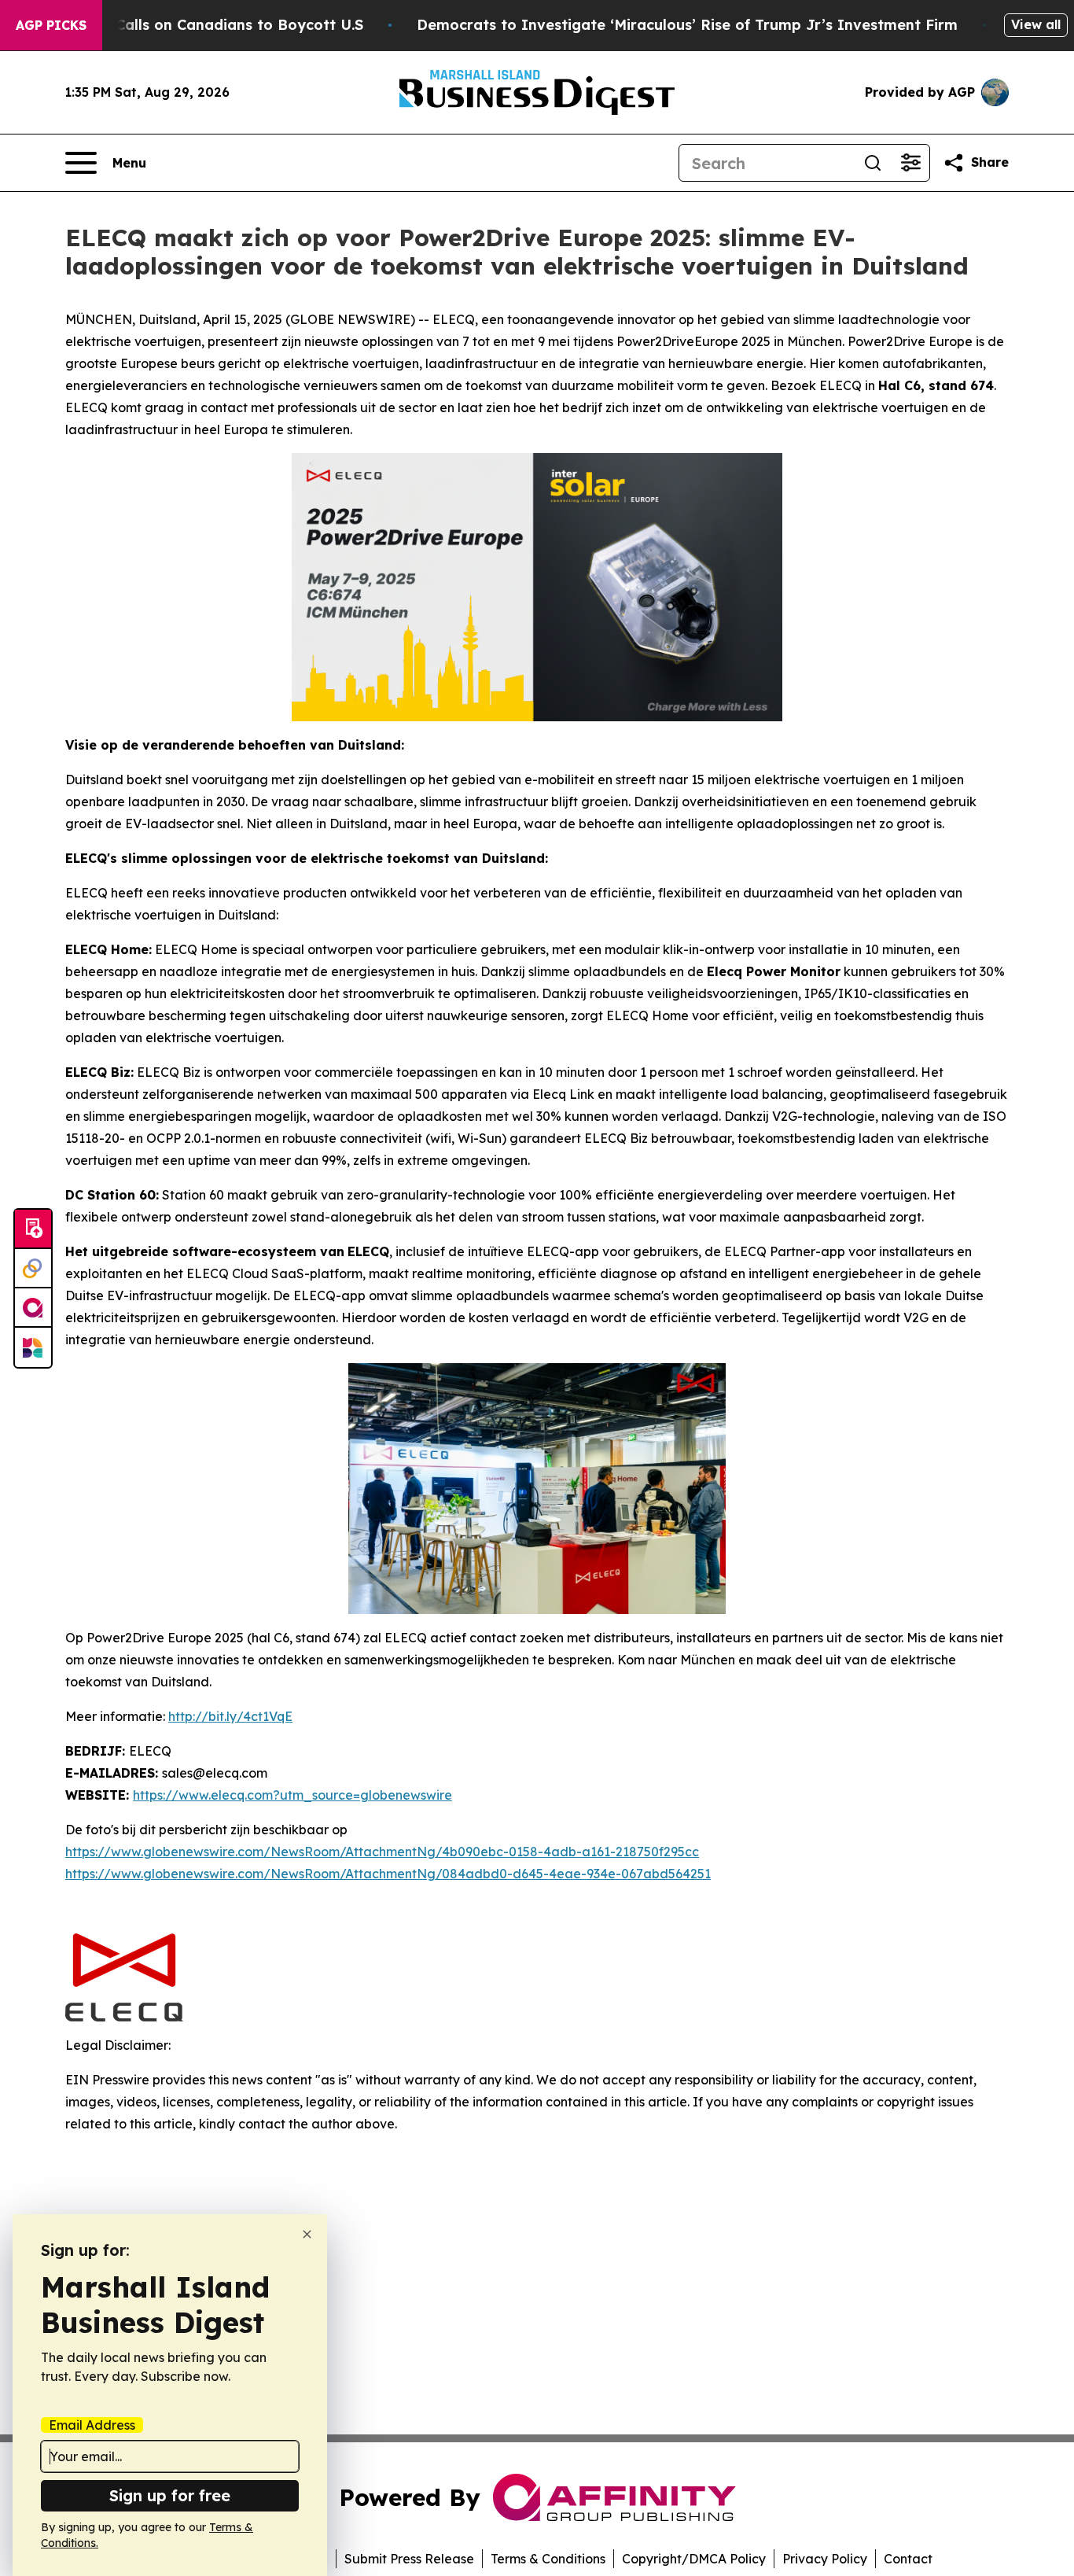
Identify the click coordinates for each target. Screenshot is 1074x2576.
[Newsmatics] (33, 1347)
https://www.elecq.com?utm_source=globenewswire (292, 1795)
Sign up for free (170, 2495)
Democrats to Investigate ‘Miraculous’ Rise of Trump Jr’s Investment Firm (687, 25)
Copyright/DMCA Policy (694, 2559)
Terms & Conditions (548, 2559)
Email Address (92, 2425)
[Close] (307, 2234)
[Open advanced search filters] (910, 163)
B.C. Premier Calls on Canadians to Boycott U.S (193, 25)
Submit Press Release (409, 2559)
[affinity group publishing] (33, 1308)
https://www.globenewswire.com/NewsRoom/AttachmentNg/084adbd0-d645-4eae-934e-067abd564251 (388, 1874)
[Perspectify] (33, 1269)
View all (1036, 24)
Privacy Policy (825, 2559)
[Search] (873, 163)
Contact (908, 2559)
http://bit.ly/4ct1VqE (230, 1716)
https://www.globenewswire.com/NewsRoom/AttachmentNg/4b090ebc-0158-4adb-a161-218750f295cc (382, 1852)
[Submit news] (33, 1229)
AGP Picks (51, 25)
